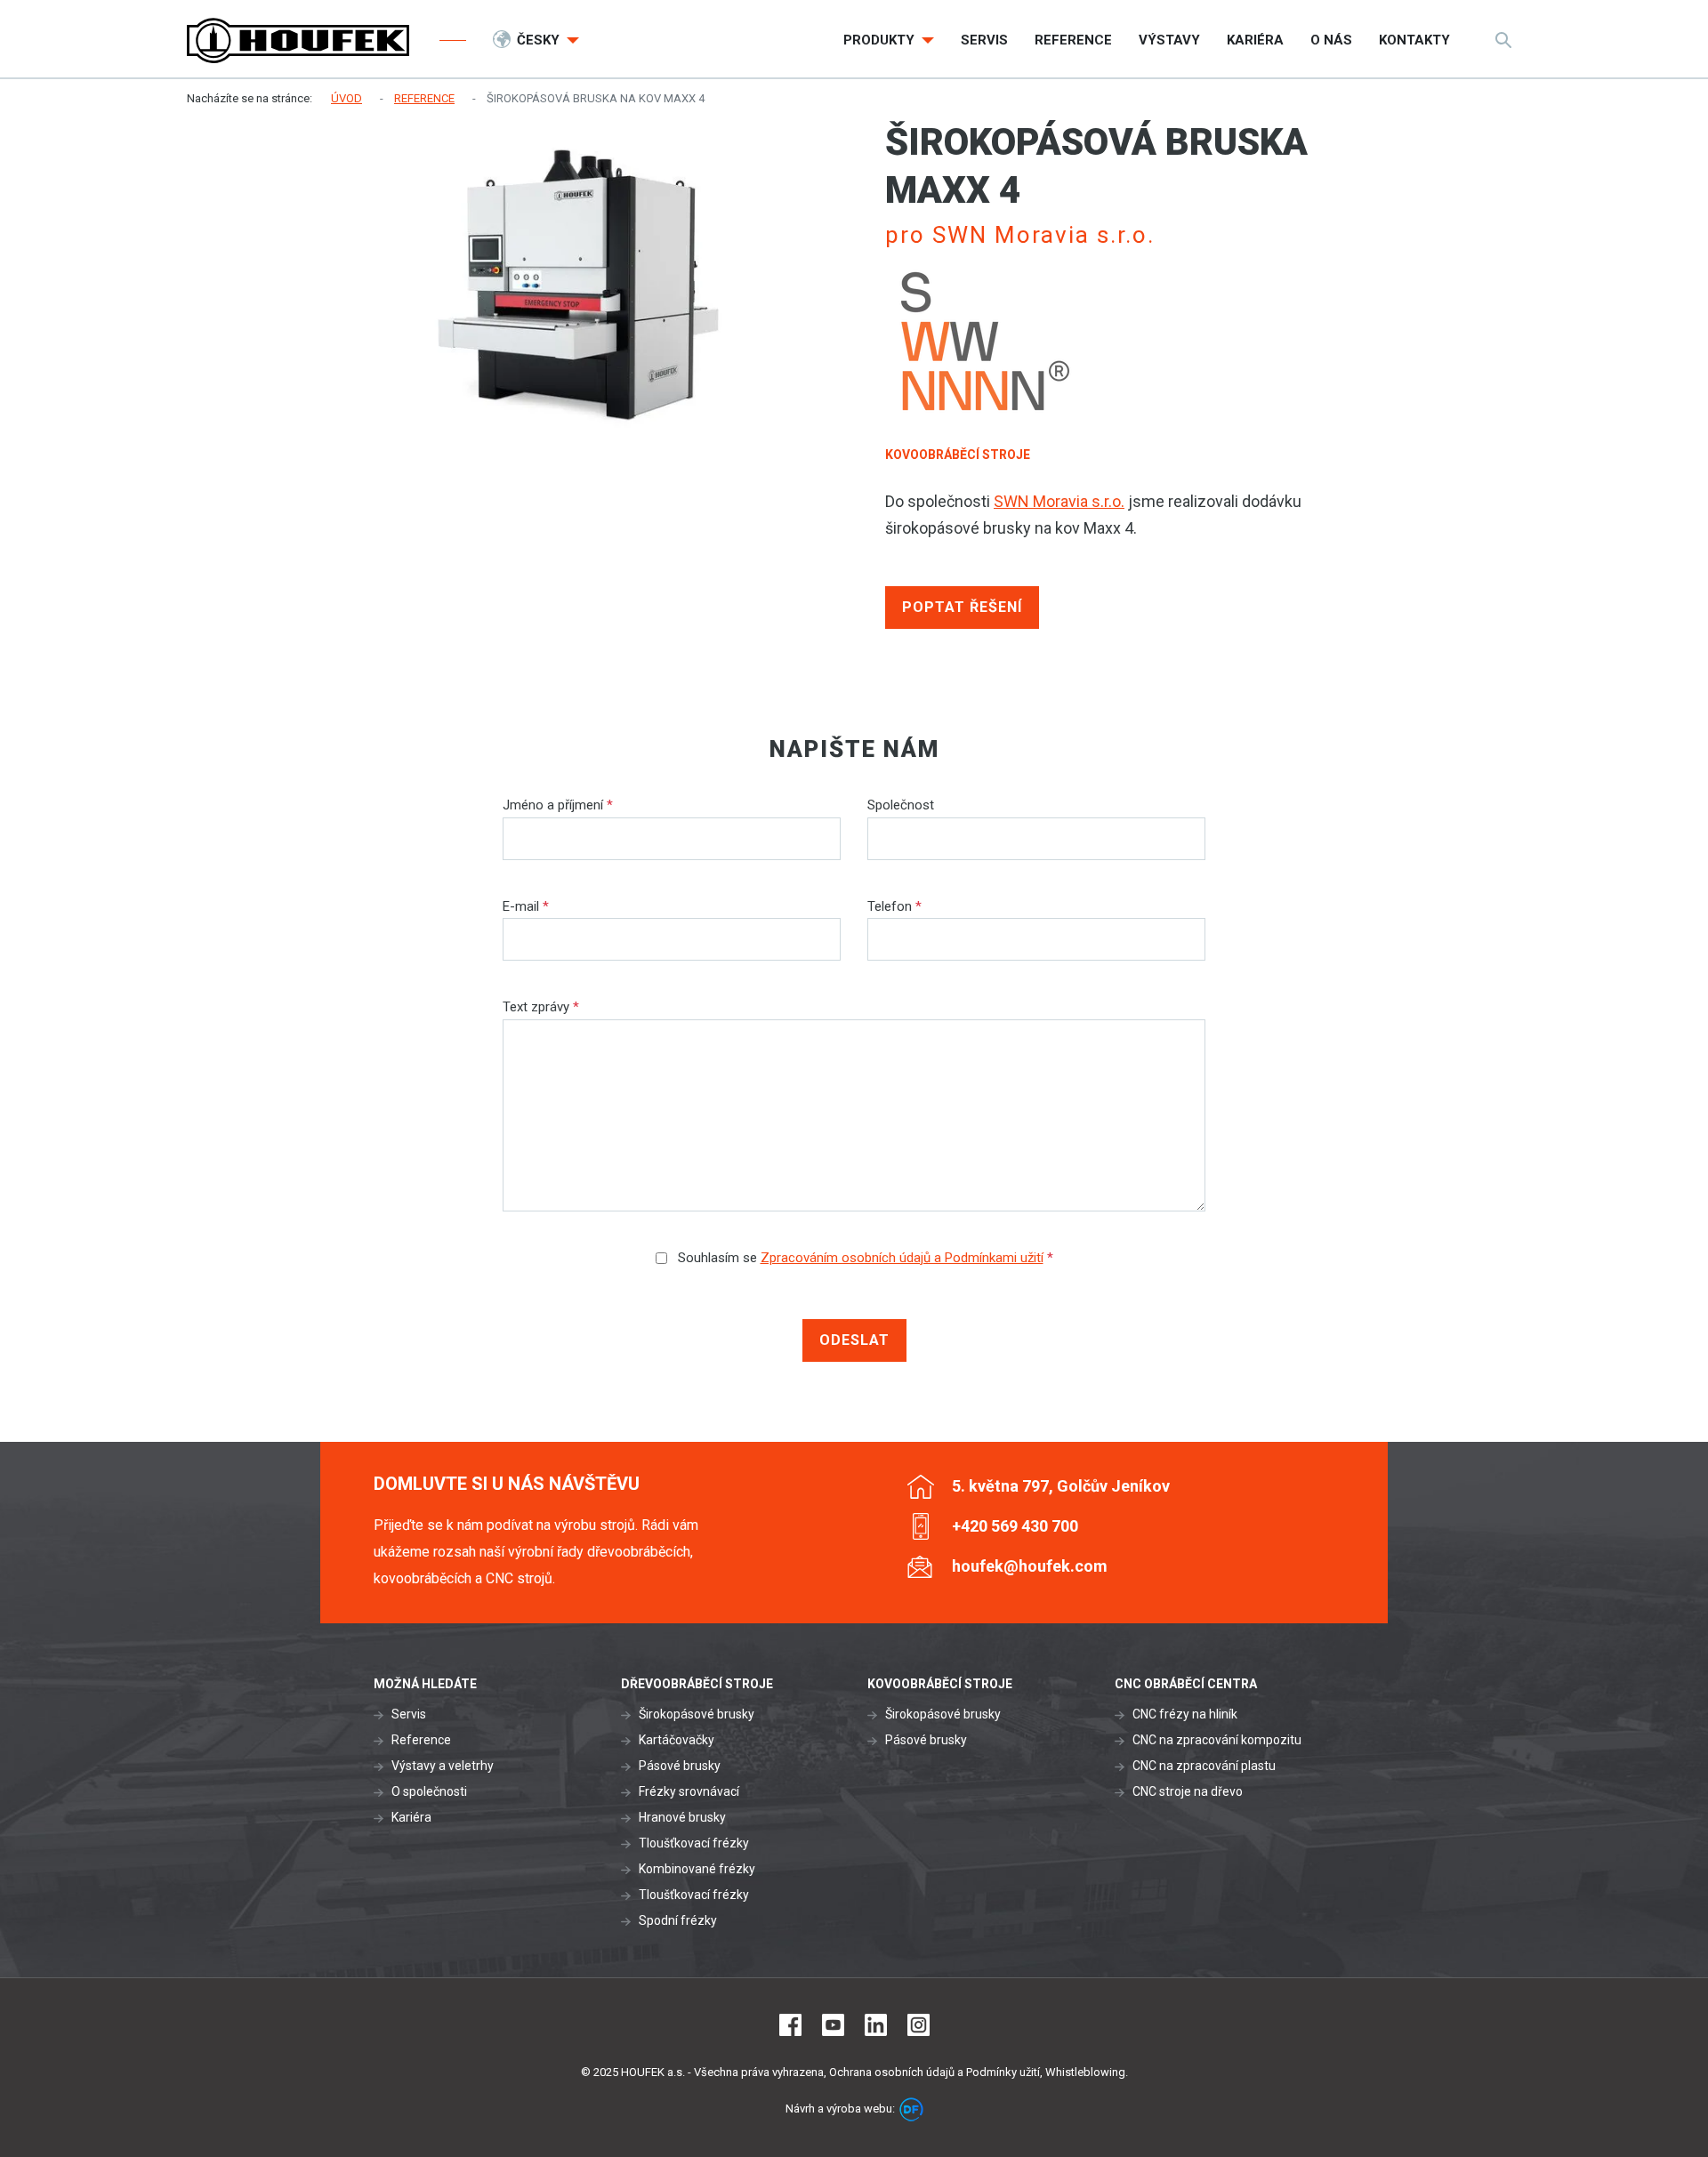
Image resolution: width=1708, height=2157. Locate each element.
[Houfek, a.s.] (298, 40)
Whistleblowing (1085, 2072)
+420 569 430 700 (1015, 1526)
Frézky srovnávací (689, 1791)
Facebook (790, 2025)
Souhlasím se (864, 1258)
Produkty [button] (881, 40)
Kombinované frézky (697, 1869)
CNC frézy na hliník (1185, 1714)
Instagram (918, 2025)
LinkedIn (876, 2025)
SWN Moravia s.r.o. (1059, 501)
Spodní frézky (678, 1920)
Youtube (833, 2025)
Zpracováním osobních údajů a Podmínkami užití (902, 1258)
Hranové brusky (682, 1817)
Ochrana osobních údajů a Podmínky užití (935, 2072)
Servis (409, 1714)
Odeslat (854, 1340)
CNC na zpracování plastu (1204, 1766)
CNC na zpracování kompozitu (1217, 1740)
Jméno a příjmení (558, 805)
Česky (540, 40)
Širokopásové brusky (697, 1714)
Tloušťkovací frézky (694, 1843)
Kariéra (411, 1817)
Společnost (901, 805)
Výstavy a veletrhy (443, 1766)
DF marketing (911, 2109)
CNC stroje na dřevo (1188, 1791)
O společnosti (429, 1791)
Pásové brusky (680, 1766)
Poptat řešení (962, 607)
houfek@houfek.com (1030, 1566)
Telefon (894, 906)
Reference (421, 1740)
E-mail (526, 906)
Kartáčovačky (677, 1740)
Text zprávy (541, 1007)
